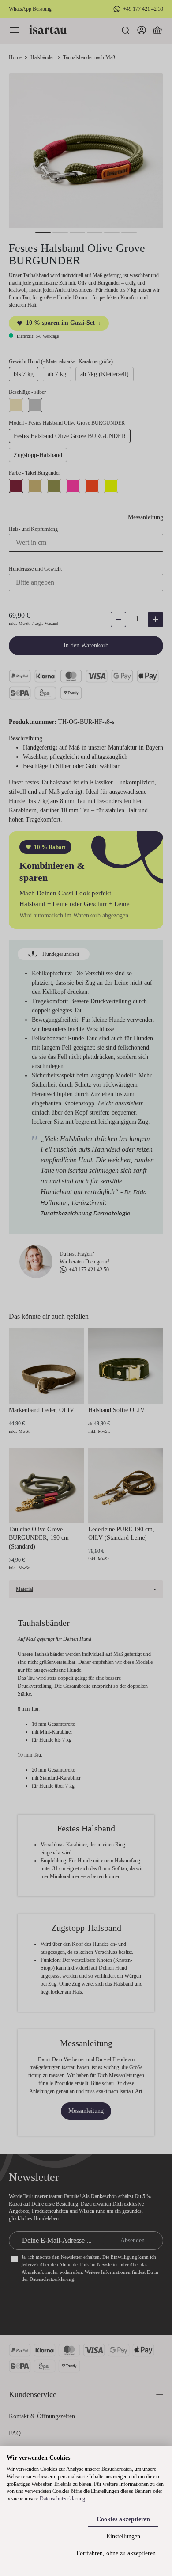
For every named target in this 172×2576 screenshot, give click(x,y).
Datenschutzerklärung (62, 2499)
